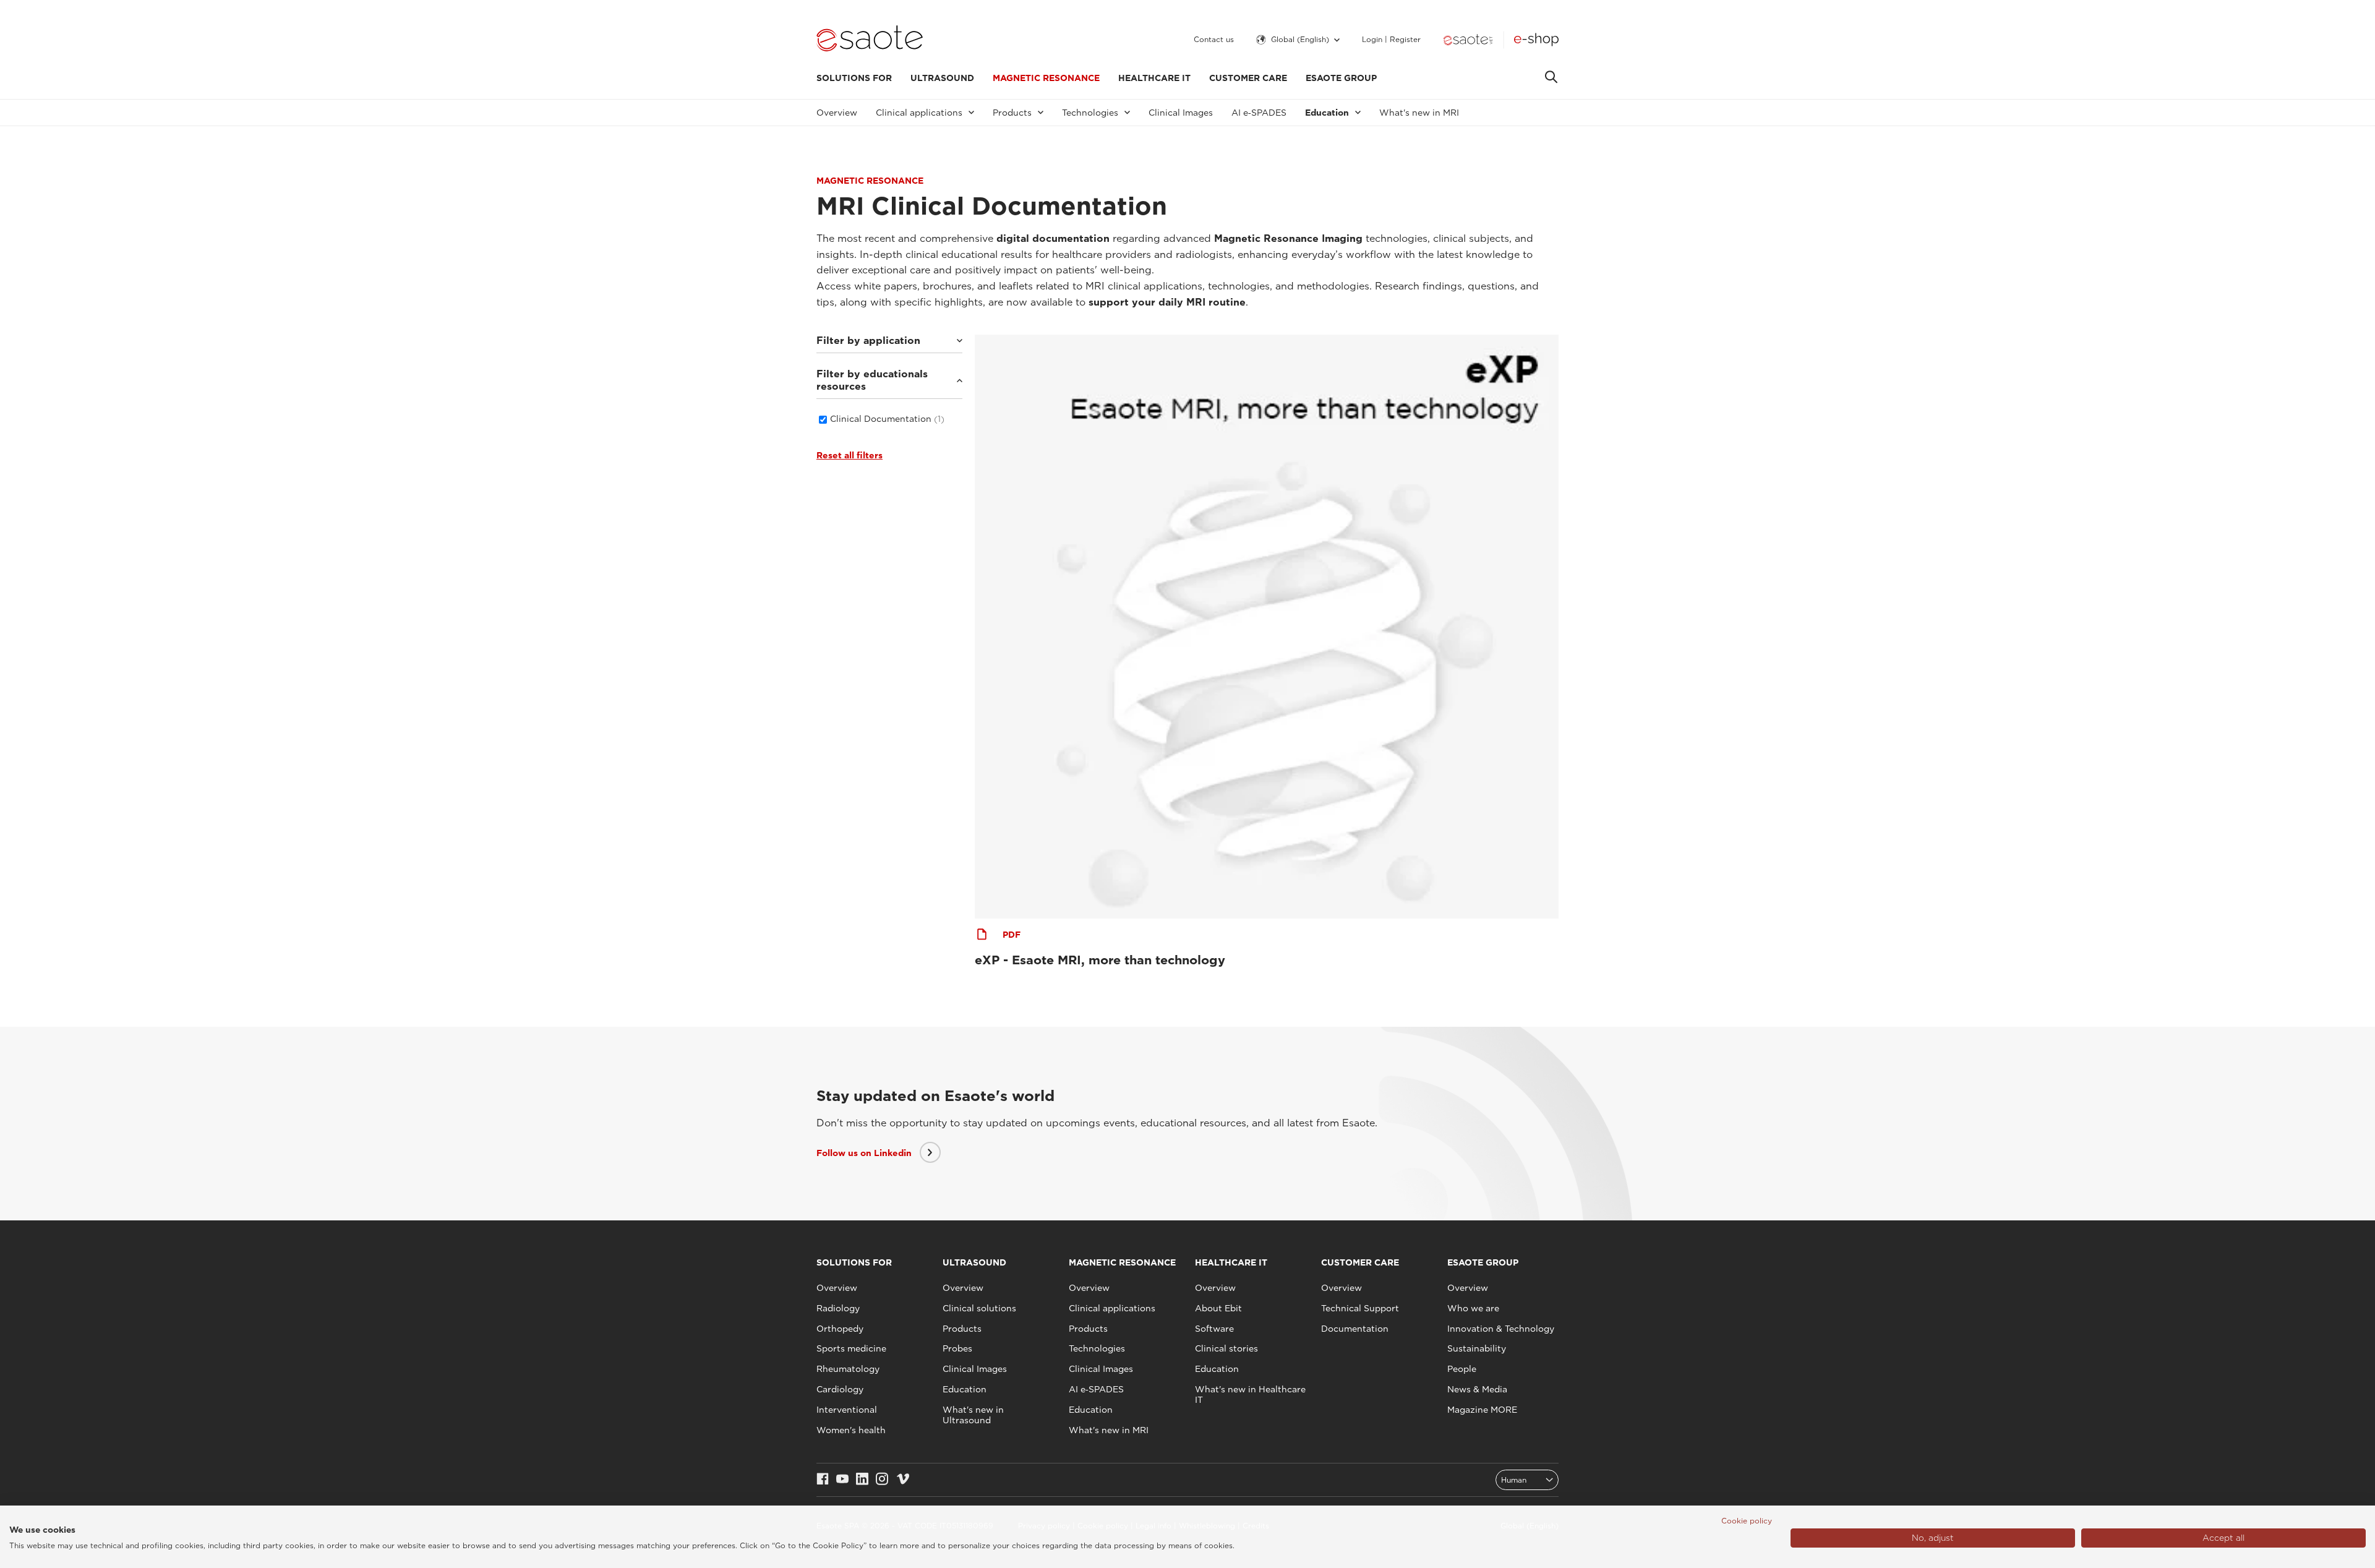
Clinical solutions (979, 1308)
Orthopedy (840, 1329)
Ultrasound (942, 78)
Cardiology (840, 1389)
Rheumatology (848, 1369)
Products (962, 1329)
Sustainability (1477, 1348)
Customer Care (1248, 78)
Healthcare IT (1154, 78)
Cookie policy (1747, 1521)
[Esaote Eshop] (1536, 40)
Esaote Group (1341, 78)
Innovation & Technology (1501, 1329)
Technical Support (1360, 1308)
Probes (957, 1348)
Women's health (851, 1430)
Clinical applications (1112, 1308)
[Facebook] (823, 1480)
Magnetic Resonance (1046, 78)
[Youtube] (842, 1480)
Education (965, 1389)
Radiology (838, 1308)
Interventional (847, 1410)
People (1462, 1369)
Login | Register (1391, 40)
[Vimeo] (903, 1480)
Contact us (1214, 40)
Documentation (1355, 1329)
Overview (837, 113)
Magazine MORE (1482, 1410)
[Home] (870, 40)
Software (1214, 1329)
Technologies (1097, 1348)
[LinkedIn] (862, 1480)
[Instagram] (882, 1480)
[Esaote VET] (1468, 40)
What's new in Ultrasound (973, 1415)
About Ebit (1218, 1308)
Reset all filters (849, 455)
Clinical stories (1226, 1348)
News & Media (1477, 1389)
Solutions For (854, 78)
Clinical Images (1181, 113)
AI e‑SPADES (1259, 113)
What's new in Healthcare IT (1250, 1394)
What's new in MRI (1419, 113)
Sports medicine (851, 1348)
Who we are (1473, 1308)
